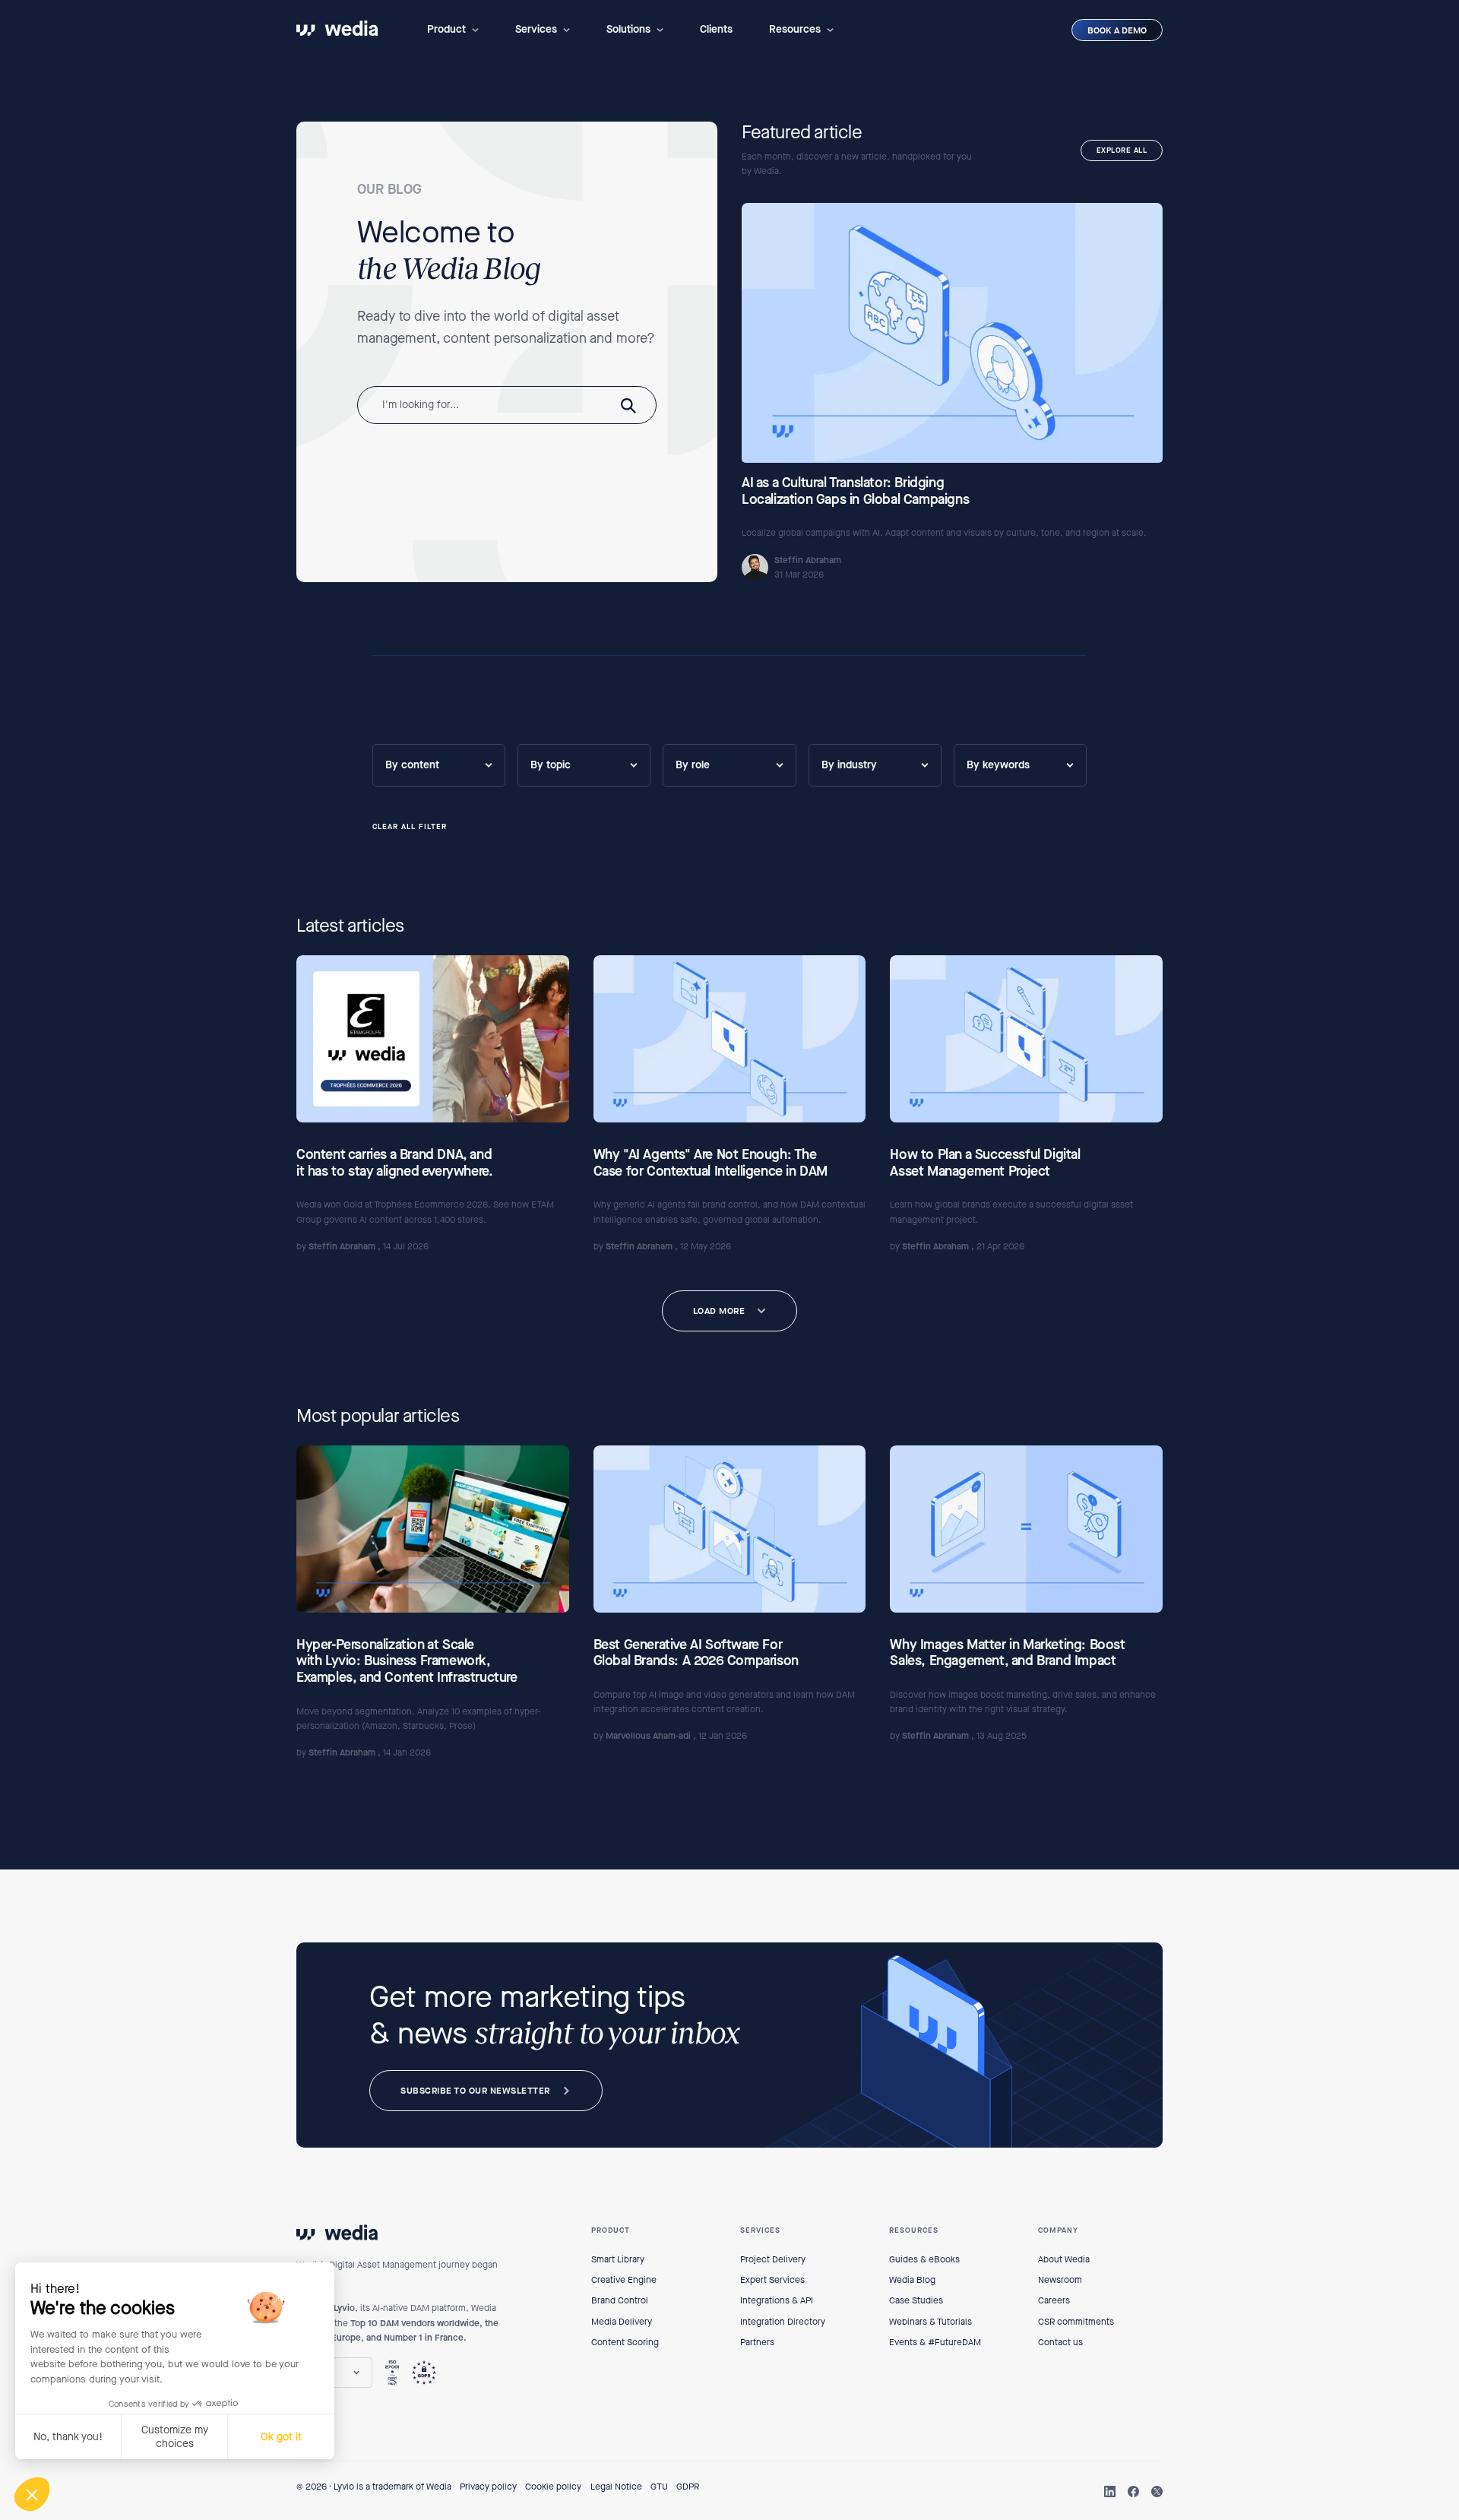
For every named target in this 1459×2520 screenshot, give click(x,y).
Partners (757, 2342)
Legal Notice (616, 2487)
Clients (716, 29)
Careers (1054, 2300)
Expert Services (772, 2280)
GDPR (688, 2487)
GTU (659, 2487)
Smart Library (618, 2259)
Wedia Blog (912, 2280)
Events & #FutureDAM (935, 2342)
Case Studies (916, 2300)
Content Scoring (625, 2342)
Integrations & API (777, 2300)
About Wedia (1064, 2259)
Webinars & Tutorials (930, 2322)
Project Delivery (773, 2259)
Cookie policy (553, 2487)
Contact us (1060, 2342)
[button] (453, 30)
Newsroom (1060, 2280)
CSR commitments (1076, 2322)
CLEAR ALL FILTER (410, 827)
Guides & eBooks (924, 2259)
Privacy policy (488, 2487)
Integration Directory (783, 2322)
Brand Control (620, 2300)
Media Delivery (622, 2322)
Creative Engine (624, 2280)
